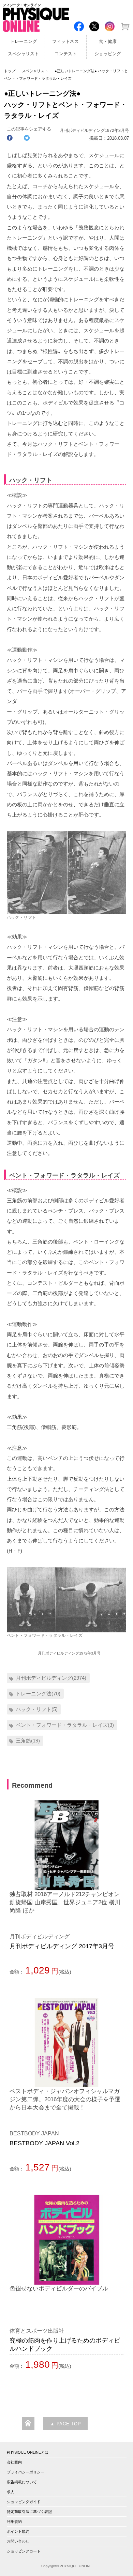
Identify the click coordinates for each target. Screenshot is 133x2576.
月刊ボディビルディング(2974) (51, 1678)
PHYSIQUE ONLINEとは (28, 2452)
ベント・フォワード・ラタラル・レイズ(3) (65, 1725)
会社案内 (14, 2462)
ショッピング (108, 54)
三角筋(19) (28, 1741)
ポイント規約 (18, 2531)
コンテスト (66, 54)
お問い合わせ (18, 2541)
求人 (11, 2492)
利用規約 (14, 2521)
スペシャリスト (23, 54)
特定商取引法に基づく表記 (29, 2512)
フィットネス (65, 42)
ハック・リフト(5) (37, 1709)
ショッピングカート (24, 2551)
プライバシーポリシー (26, 2472)
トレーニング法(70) (38, 1694)
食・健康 (108, 42)
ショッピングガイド (24, 2502)
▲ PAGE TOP (65, 2424)
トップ (10, 71)
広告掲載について (22, 2482)
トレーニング (24, 42)
